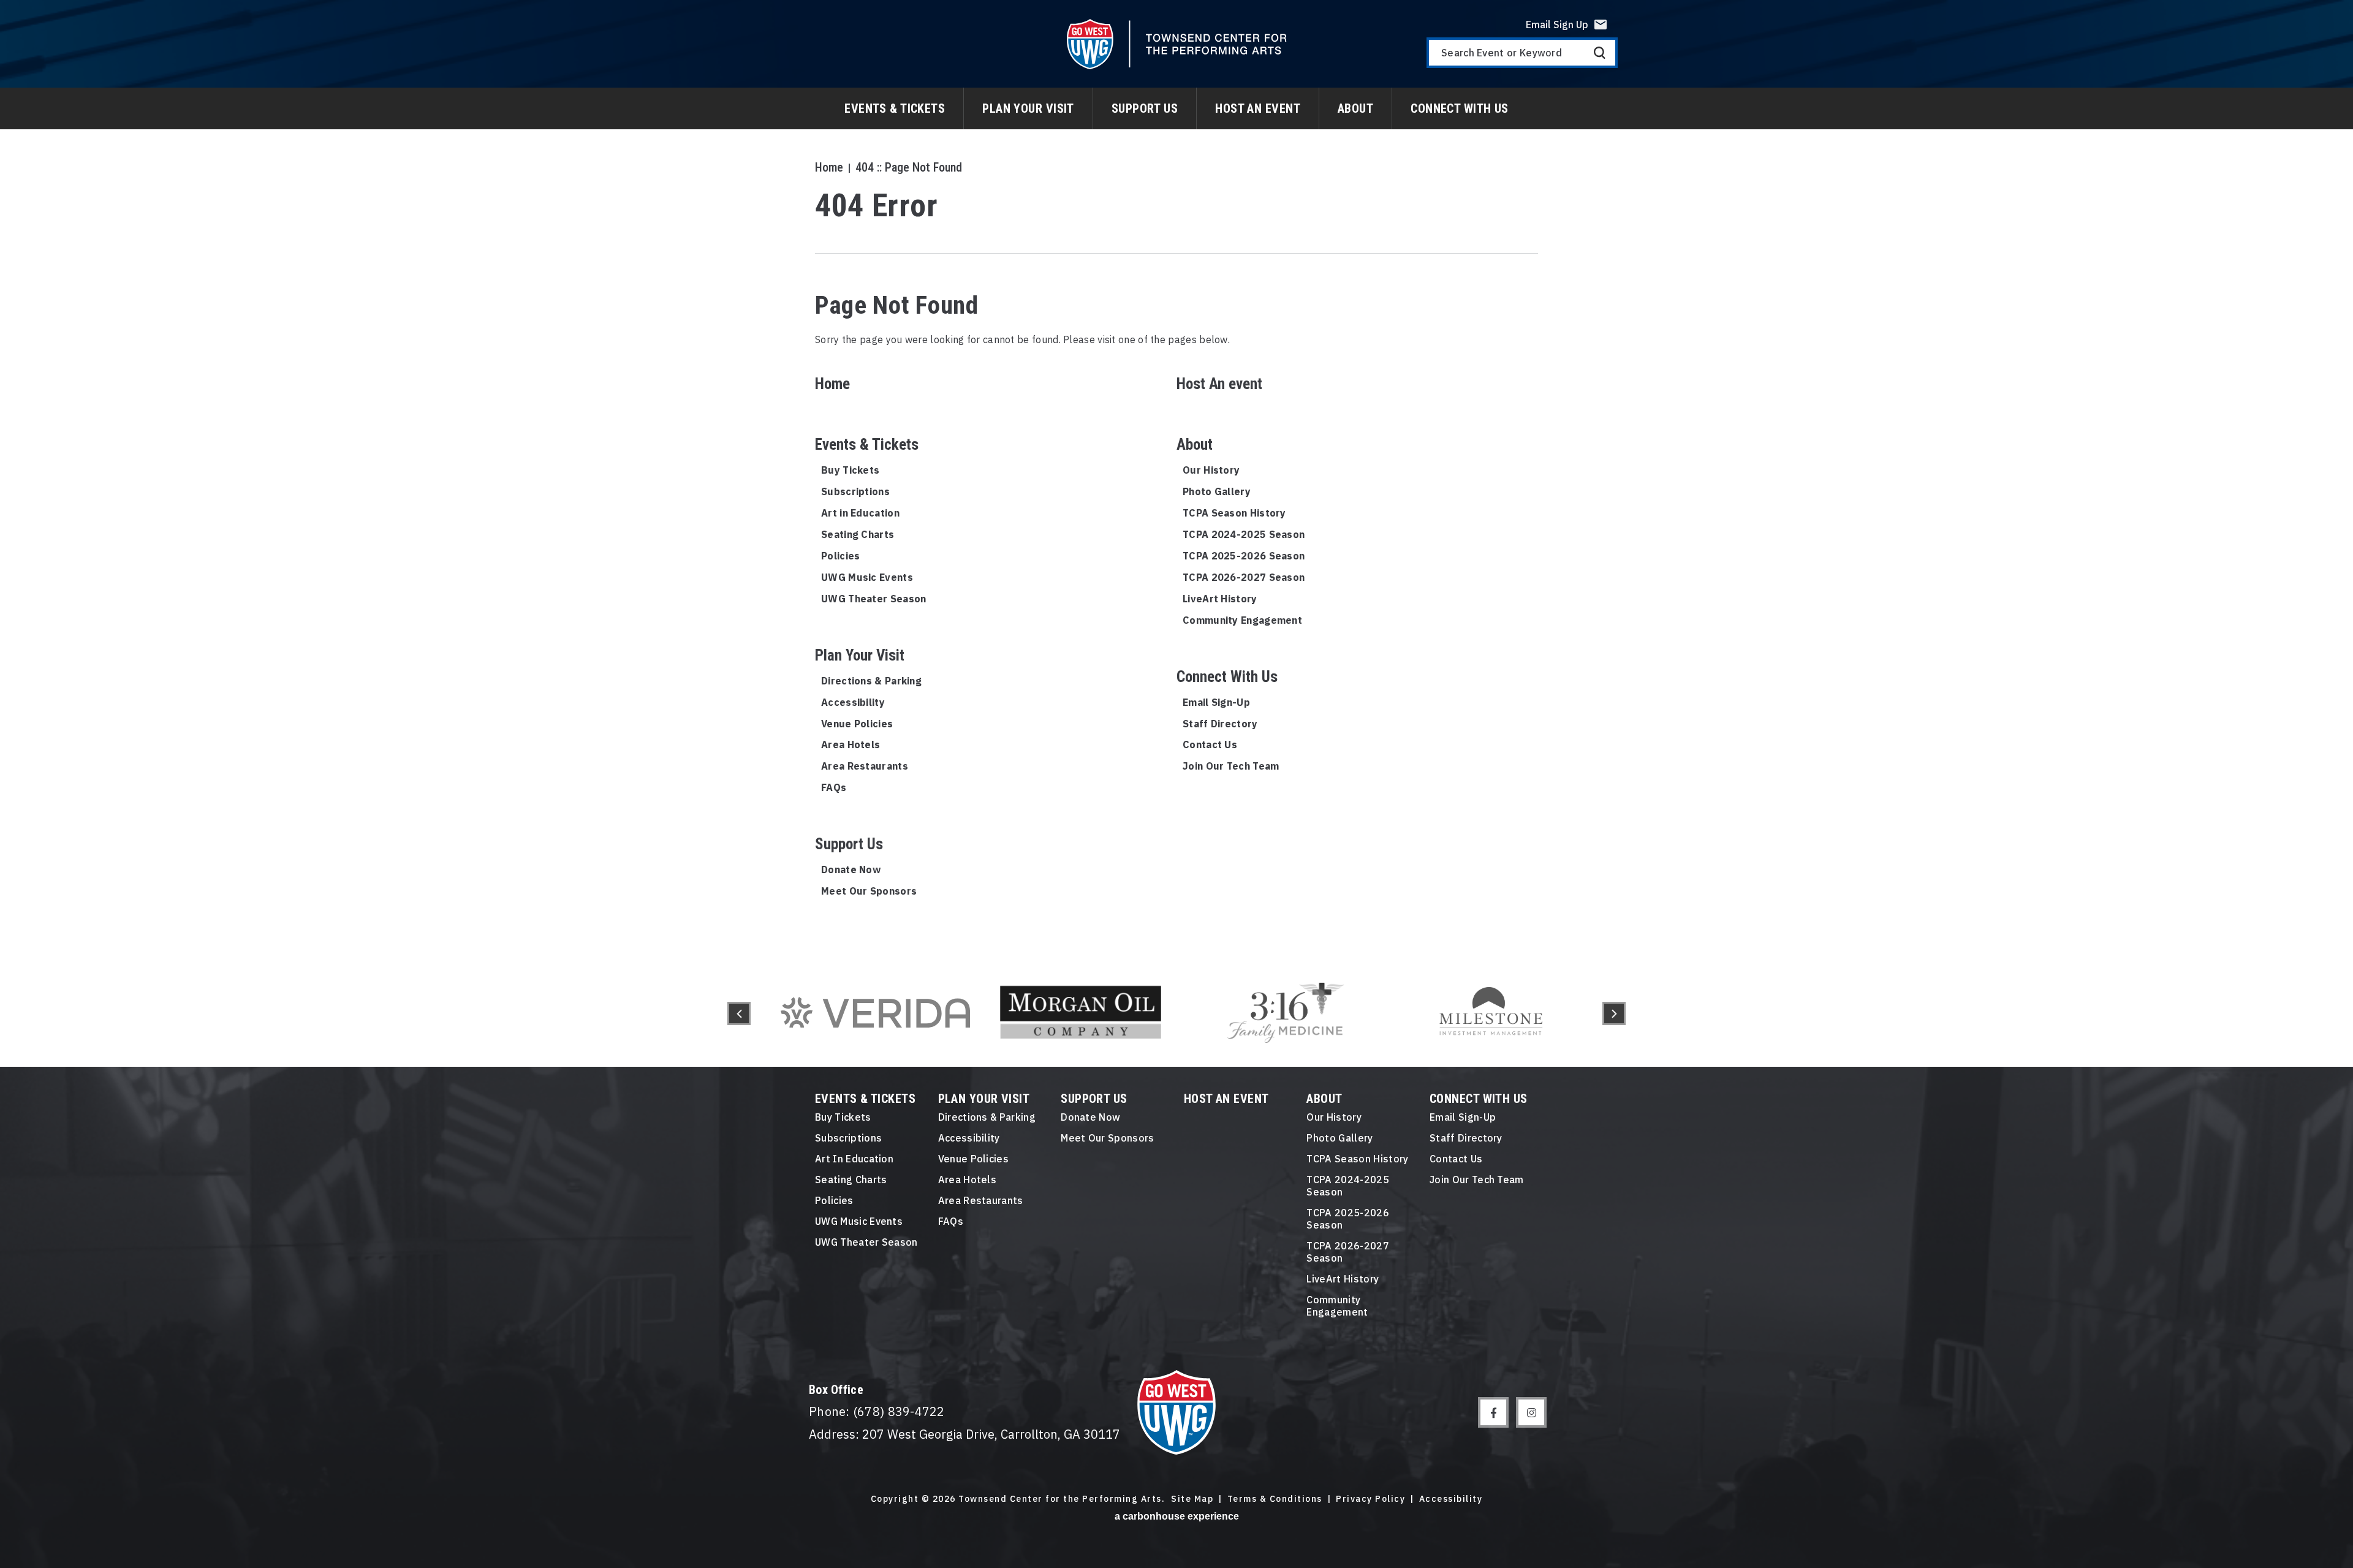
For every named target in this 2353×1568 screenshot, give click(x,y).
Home (829, 167)
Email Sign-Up (1216, 702)
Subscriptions (855, 491)
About (1355, 108)
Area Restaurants (865, 766)
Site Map (1192, 1499)
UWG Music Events (867, 577)
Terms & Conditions (1275, 1499)
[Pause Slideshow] (1577, 968)
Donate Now (851, 869)
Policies (840, 556)
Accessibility (853, 702)
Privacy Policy (1370, 1499)
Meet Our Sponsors (869, 891)
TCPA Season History (1234, 513)
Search (1600, 53)
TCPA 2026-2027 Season (1244, 577)
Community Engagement (1242, 620)
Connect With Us (1460, 108)
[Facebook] (1493, 1412)
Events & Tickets (895, 108)
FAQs (834, 787)
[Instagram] (1531, 1412)
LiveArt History (1220, 599)
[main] (1176, 480)
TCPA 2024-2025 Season (1244, 534)
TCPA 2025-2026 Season (1244, 556)
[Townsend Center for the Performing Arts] (1177, 44)
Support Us (1145, 108)
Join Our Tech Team (1231, 766)
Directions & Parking (871, 681)
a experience (1177, 1516)
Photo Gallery (1217, 491)
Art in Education (860, 513)
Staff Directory (1220, 724)
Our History (1211, 470)
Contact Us (1210, 744)
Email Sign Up (1557, 25)
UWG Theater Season (873, 599)
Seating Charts (858, 534)
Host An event (1258, 108)
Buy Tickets (850, 470)
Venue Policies (857, 724)
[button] (739, 1013)
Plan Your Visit (1028, 108)
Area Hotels (851, 744)
